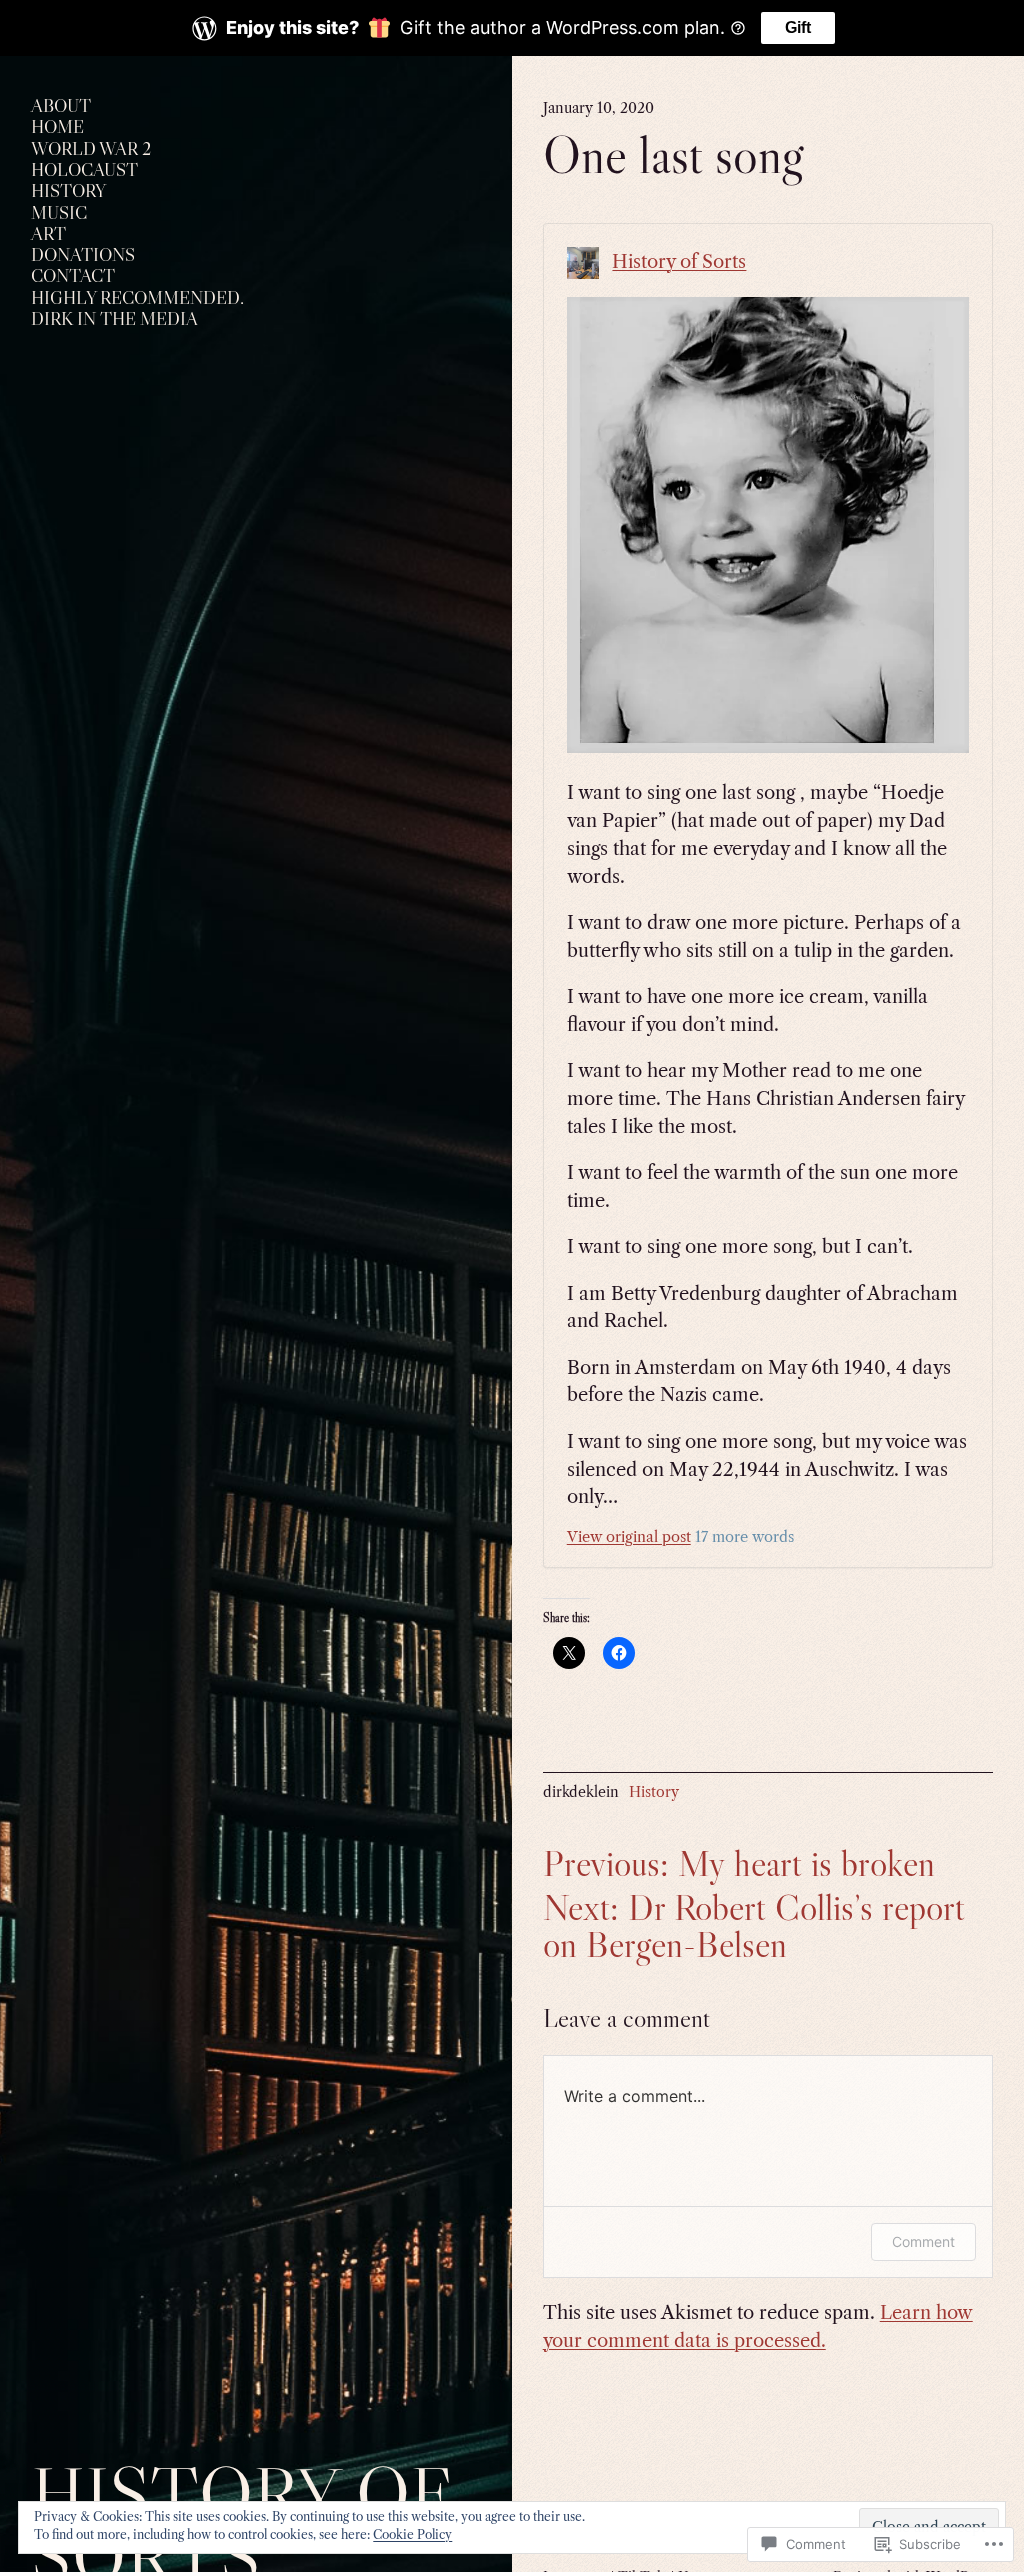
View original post (629, 1537)
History (654, 1792)
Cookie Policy (412, 2534)
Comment (923, 2241)
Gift (798, 27)
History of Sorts (679, 261)
